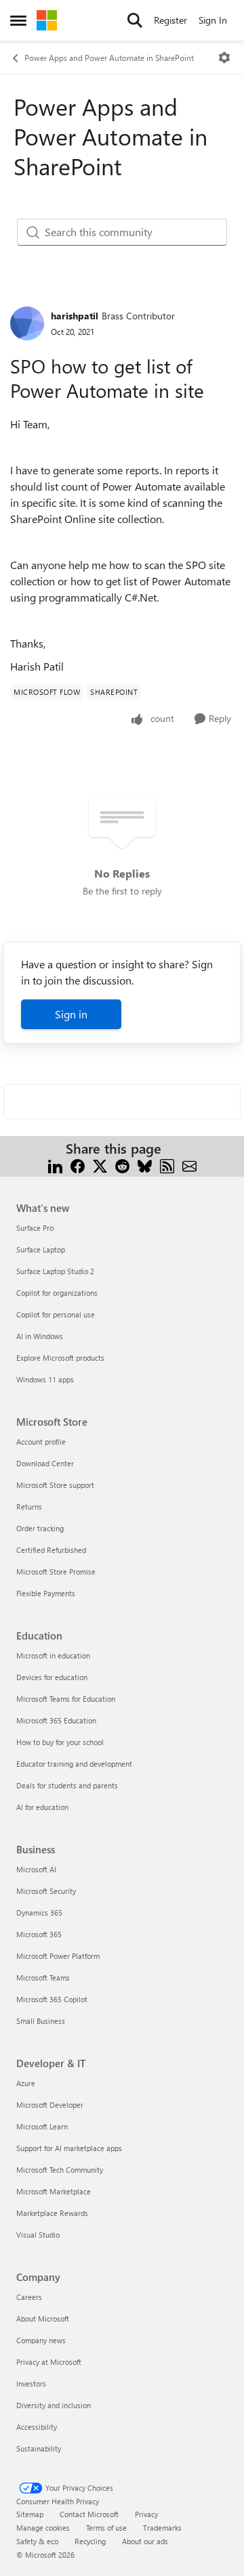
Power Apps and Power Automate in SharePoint (109, 58)
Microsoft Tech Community (60, 2170)
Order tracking (40, 1528)
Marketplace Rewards (52, 2213)
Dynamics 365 (39, 1913)
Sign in (71, 1014)
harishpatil (75, 316)
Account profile (41, 1442)
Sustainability (39, 2448)
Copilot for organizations (57, 1293)
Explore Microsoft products (60, 1358)
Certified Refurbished (51, 1550)
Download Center (45, 1463)
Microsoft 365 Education (56, 1720)
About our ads (145, 2541)
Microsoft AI (36, 1869)
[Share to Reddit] (122, 1165)
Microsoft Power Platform (58, 1956)
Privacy (146, 2514)
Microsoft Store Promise (56, 1572)
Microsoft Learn (42, 2126)
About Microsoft (43, 2319)
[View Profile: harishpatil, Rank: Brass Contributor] (27, 323)
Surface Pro (35, 1228)
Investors (31, 2383)
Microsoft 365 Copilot (52, 1999)
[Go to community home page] (47, 20)
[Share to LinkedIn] (55, 1165)
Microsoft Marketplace (54, 2191)
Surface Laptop (41, 1249)
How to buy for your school (60, 1742)
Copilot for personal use (56, 1314)
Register (170, 20)
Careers (29, 2297)
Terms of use (106, 2528)
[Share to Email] (189, 1165)
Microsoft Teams (43, 1978)
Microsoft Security (46, 1891)
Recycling (90, 2541)
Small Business (41, 2021)
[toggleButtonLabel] (224, 58)
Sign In (213, 20)
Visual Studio (38, 2235)
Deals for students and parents (67, 1785)
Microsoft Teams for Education (66, 1699)
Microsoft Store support (55, 1485)
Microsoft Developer (50, 2105)
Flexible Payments (46, 1593)
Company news (41, 2340)
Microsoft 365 (39, 1934)
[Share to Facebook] (78, 1165)
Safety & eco (37, 2541)
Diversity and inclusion (54, 2405)
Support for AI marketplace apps (69, 2148)
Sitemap (30, 2514)
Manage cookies (43, 2528)
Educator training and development (74, 1764)
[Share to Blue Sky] (145, 1165)
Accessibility (37, 2427)
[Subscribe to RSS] (167, 1165)
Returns (29, 1507)
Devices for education (52, 1677)
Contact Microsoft (89, 2514)
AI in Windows (40, 1336)
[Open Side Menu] (18, 20)
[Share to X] (100, 1165)
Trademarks (162, 2528)
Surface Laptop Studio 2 (55, 1271)
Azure (26, 2083)
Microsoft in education (53, 1655)
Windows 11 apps (45, 1379)
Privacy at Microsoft (49, 2362)
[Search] (135, 20)
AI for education (42, 1807)
